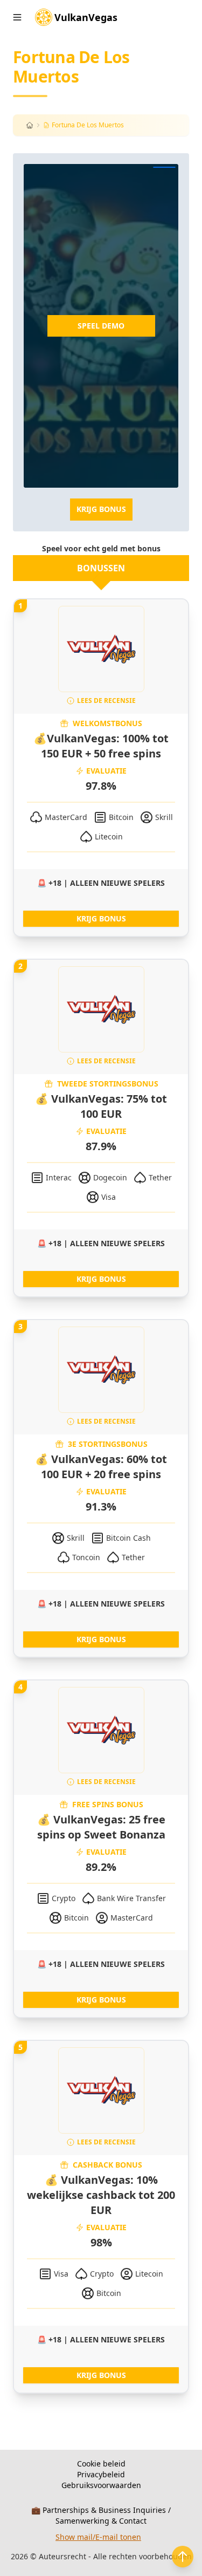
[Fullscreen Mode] (164, 167)
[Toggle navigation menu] (17, 17)
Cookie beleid (101, 2464)
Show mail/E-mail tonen (98, 2537)
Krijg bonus (101, 509)
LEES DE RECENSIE (106, 701)
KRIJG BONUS (101, 918)
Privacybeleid (101, 2474)
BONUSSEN (101, 568)
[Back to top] (183, 2557)
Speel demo (101, 326)
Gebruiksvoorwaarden (101, 2485)
